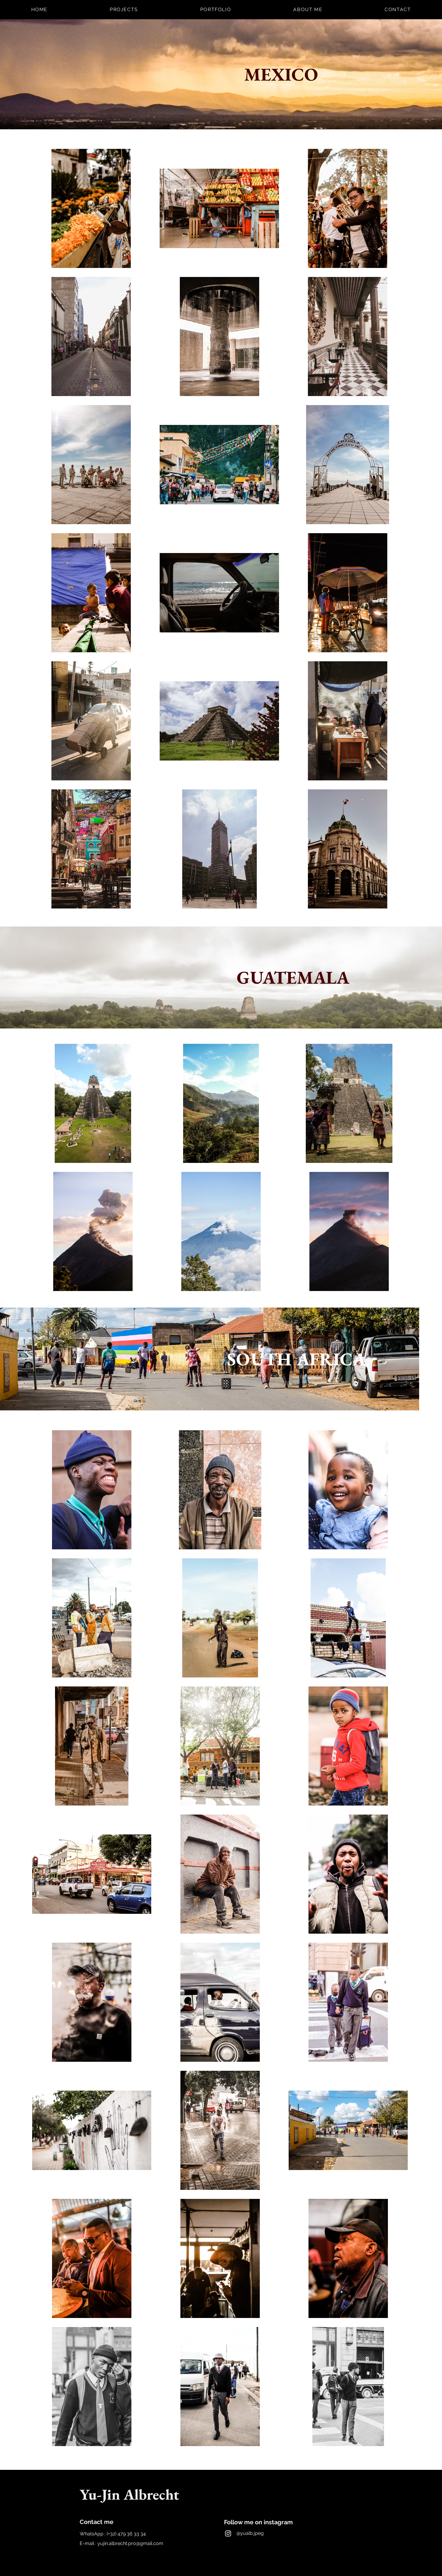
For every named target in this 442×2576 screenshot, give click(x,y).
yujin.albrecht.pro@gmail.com (130, 2543)
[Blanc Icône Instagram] (228, 2533)
